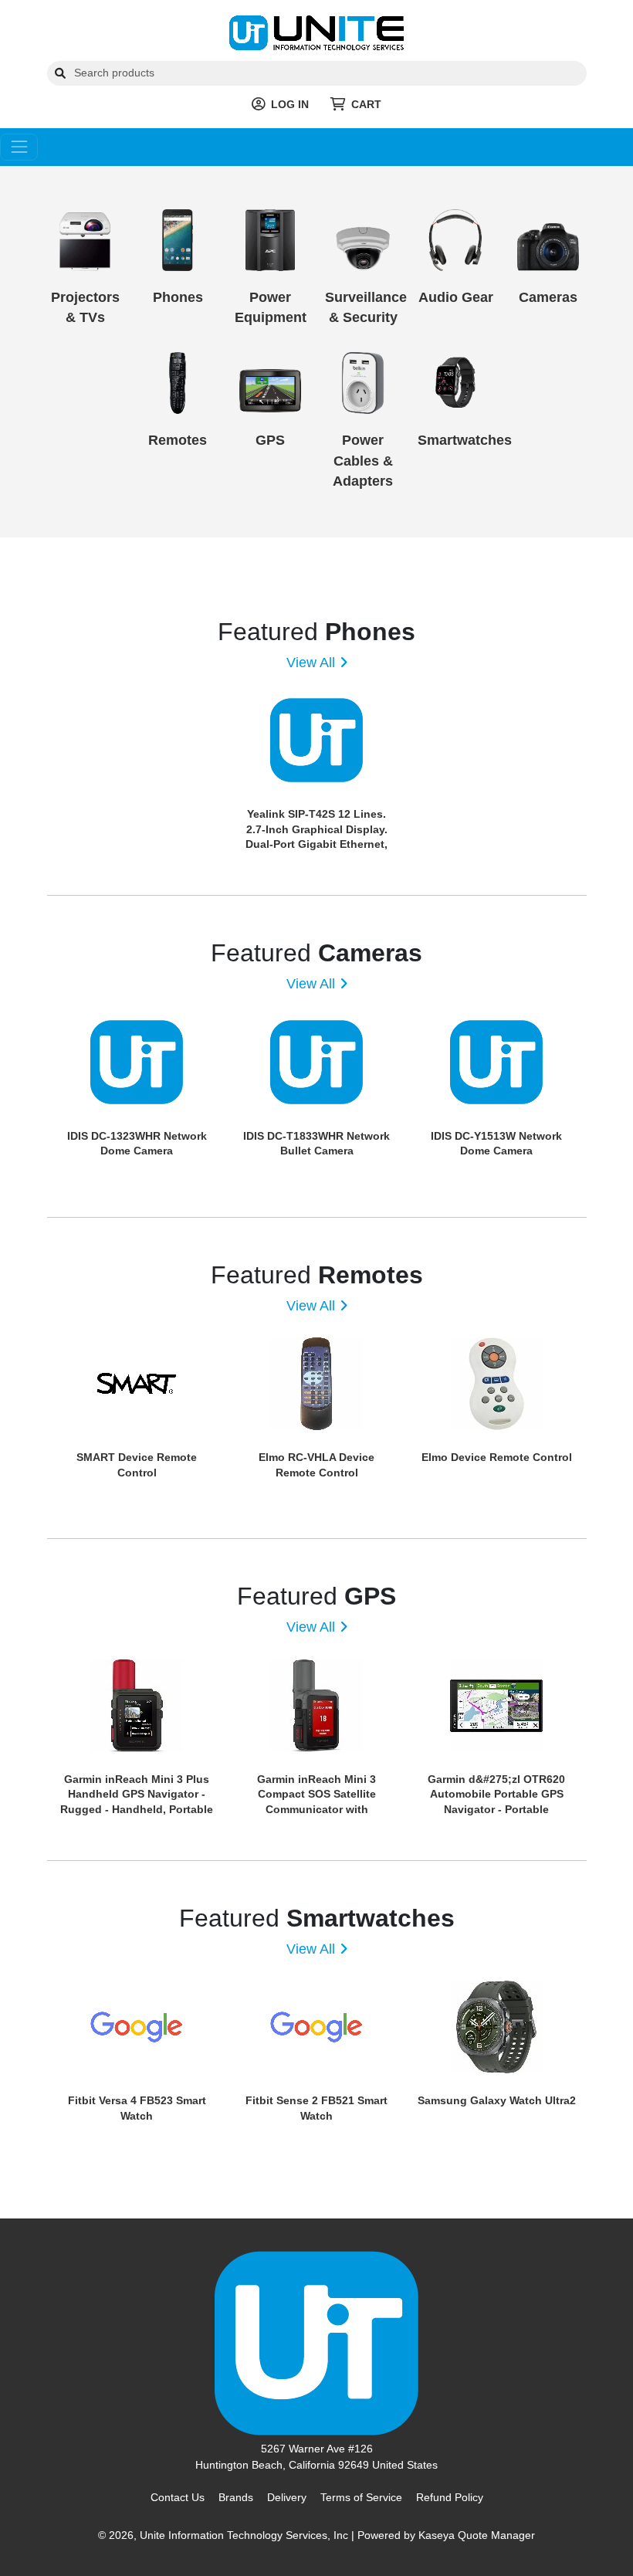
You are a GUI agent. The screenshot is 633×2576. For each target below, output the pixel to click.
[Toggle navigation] (19, 147)
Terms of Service (361, 2497)
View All (311, 663)
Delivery (287, 2497)
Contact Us (178, 2497)
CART (366, 104)
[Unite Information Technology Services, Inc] (316, 32)
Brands (236, 2497)
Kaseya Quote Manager (477, 2535)
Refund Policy (450, 2497)
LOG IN (290, 104)
